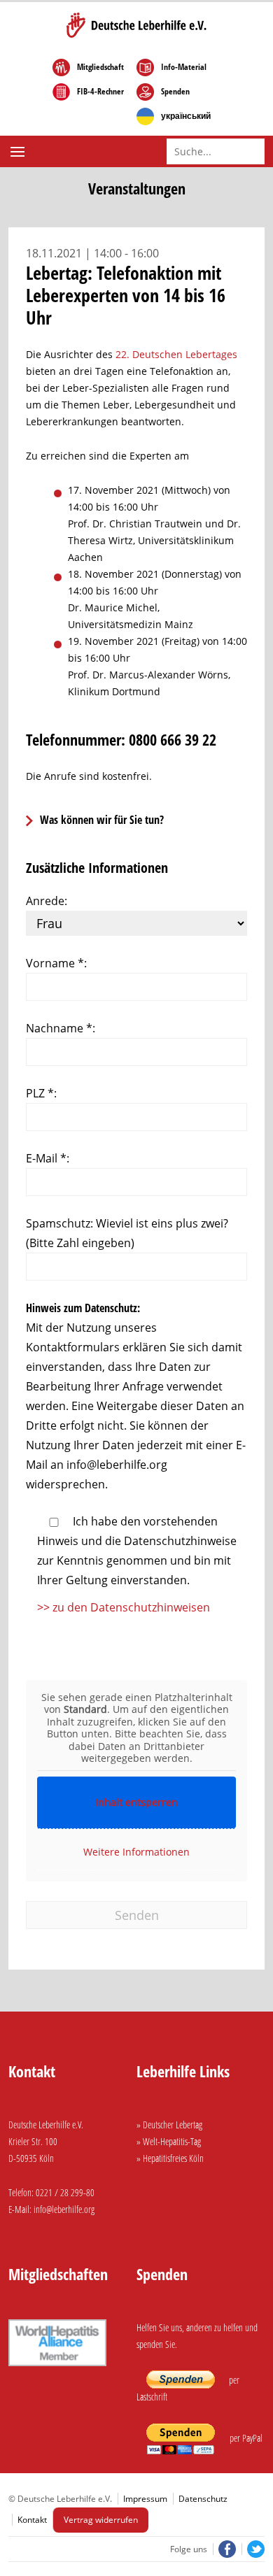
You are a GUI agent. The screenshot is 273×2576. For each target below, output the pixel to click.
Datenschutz (203, 2499)
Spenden (175, 92)
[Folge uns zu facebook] (225, 2549)
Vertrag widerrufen (101, 2520)
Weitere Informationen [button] (136, 1852)
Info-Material (184, 67)
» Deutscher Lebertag (169, 2125)
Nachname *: (61, 1028)
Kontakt (32, 2520)
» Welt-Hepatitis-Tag (169, 2141)
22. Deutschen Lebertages (176, 354)
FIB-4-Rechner (100, 92)
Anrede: (47, 901)
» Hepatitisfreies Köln (170, 2158)
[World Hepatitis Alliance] (57, 2368)
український (186, 116)
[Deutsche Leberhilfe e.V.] (136, 25)
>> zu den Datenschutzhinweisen (124, 1607)
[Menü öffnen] (19, 152)
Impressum (145, 2499)
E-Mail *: (48, 1158)
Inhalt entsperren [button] (136, 1802)
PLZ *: (41, 1093)
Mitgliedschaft (100, 67)
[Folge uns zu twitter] (253, 2549)
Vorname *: (56, 963)
